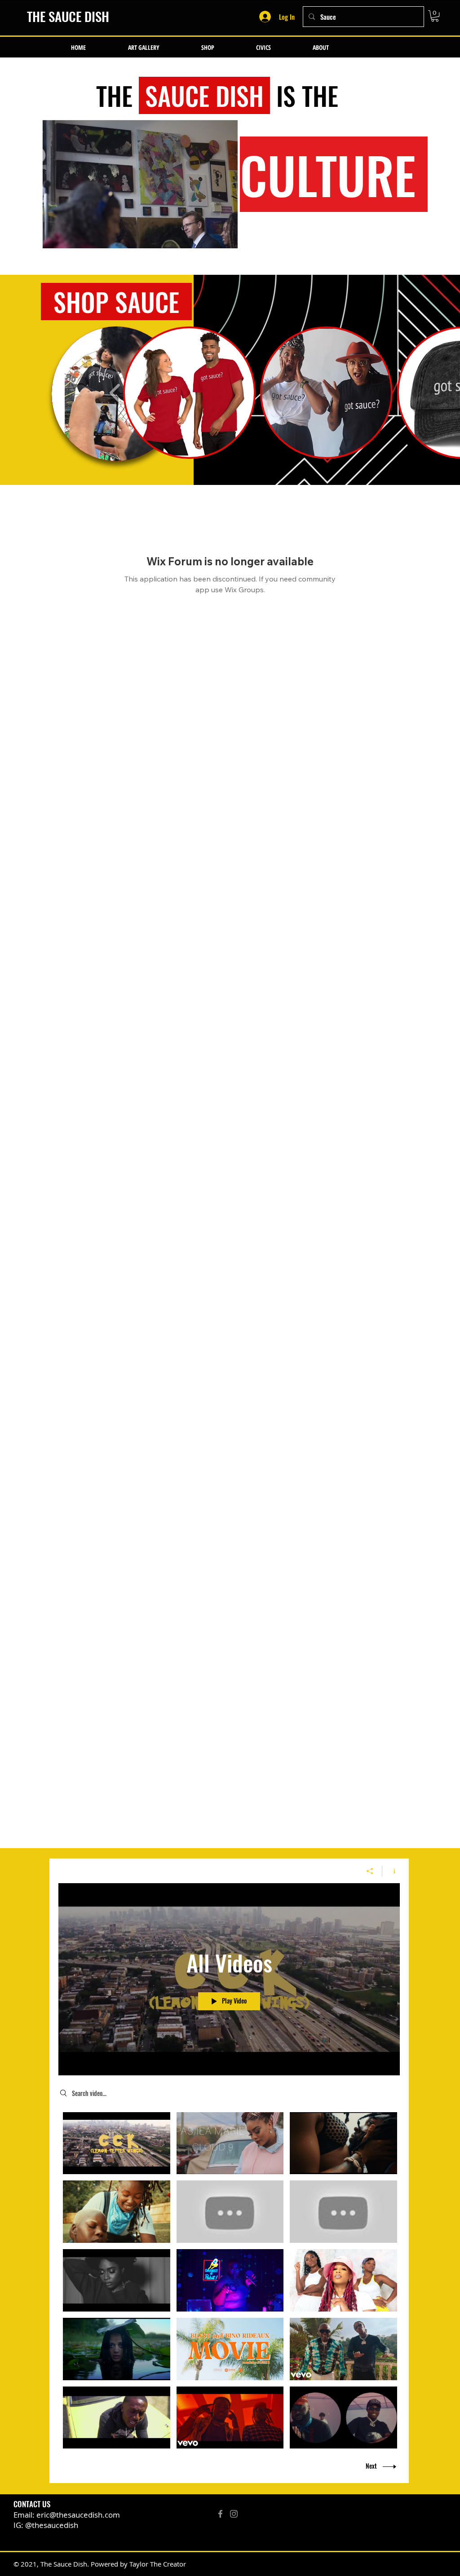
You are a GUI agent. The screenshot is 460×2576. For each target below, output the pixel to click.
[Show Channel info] (391, 1871)
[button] (435, 16)
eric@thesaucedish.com (78, 2515)
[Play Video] (117, 2143)
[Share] (370, 1871)
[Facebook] (220, 2514)
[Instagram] (234, 2514)
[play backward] (115, 393)
